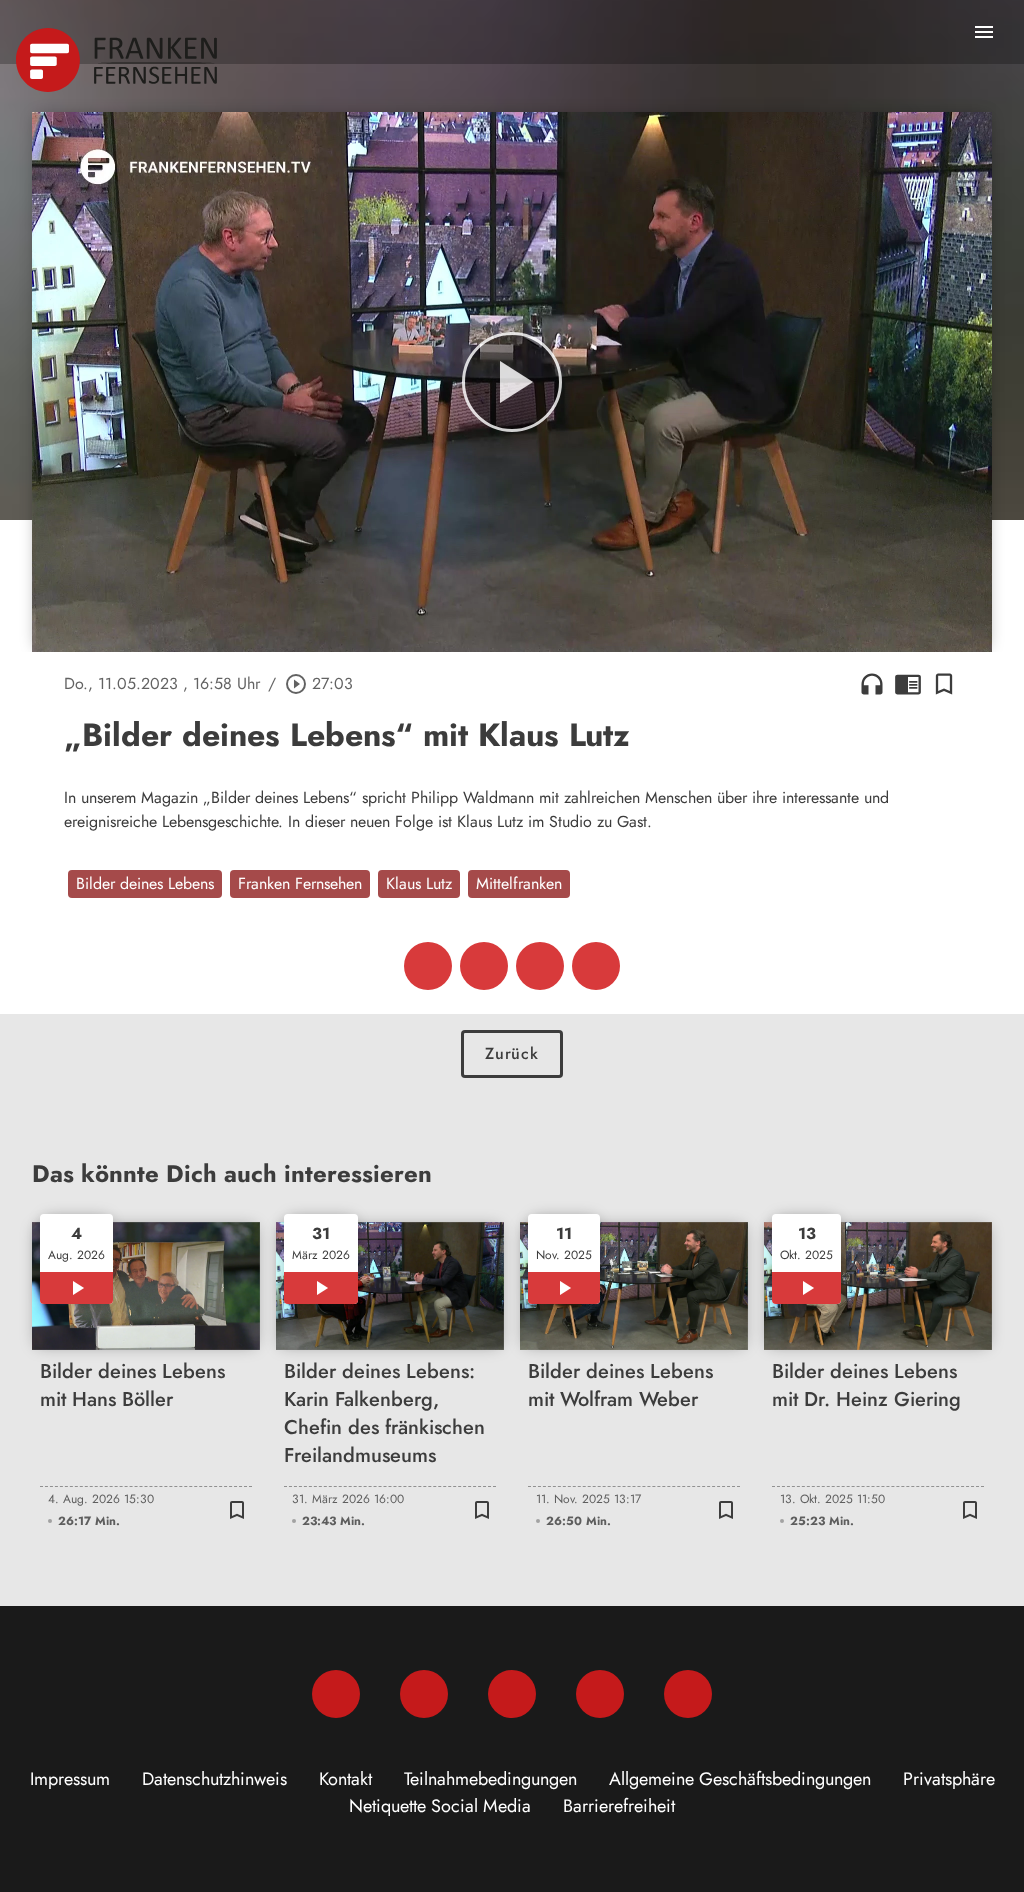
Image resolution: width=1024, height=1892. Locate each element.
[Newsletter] (688, 1694)
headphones (872, 684)
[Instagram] (424, 1694)
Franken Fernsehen (300, 883)
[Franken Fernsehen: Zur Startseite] (118, 60)
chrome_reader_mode (908, 684)
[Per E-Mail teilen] (596, 966)
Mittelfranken (519, 883)
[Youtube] (512, 1694)
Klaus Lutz (419, 883)
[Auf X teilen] (484, 966)
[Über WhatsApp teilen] (540, 966)
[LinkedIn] (600, 1694)
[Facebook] (336, 1694)
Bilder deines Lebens (145, 883)
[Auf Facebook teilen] (428, 966)
